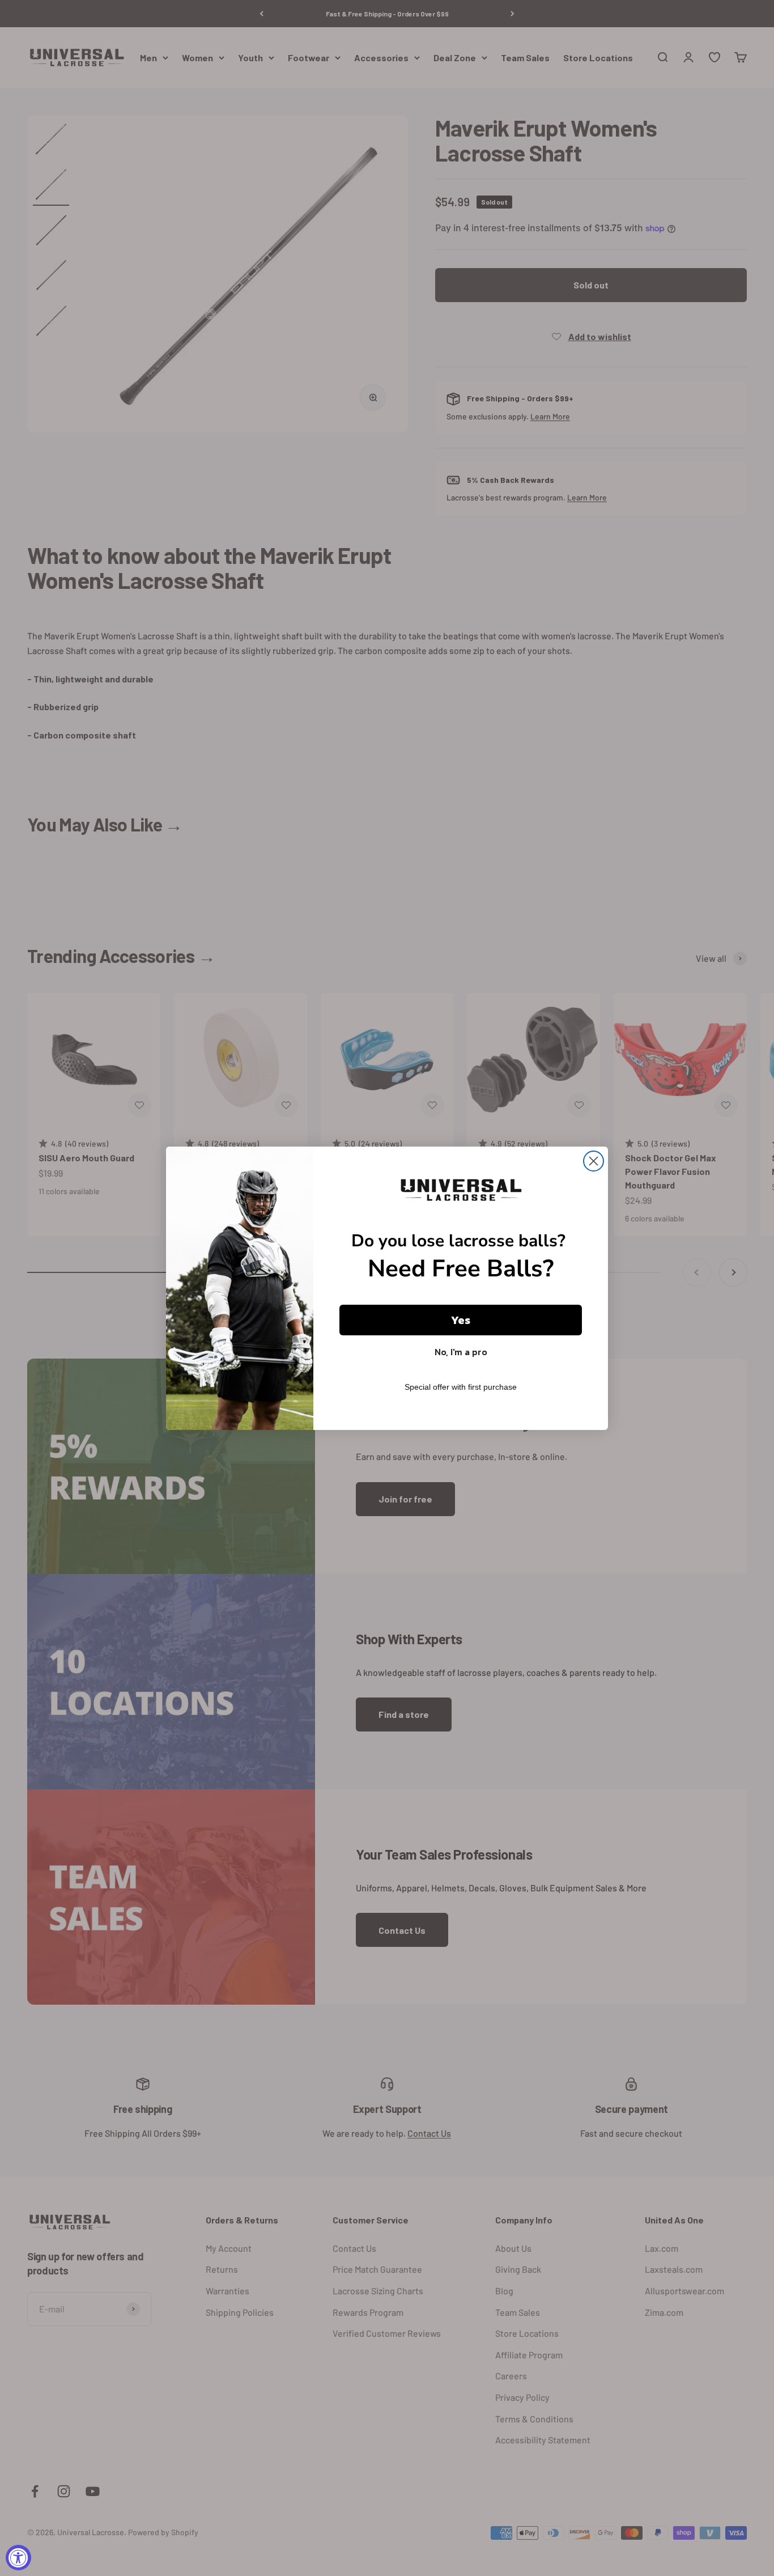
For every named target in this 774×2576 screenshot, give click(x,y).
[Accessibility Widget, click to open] (18, 2558)
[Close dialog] (594, 1161)
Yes (461, 1320)
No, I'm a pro (461, 1352)
